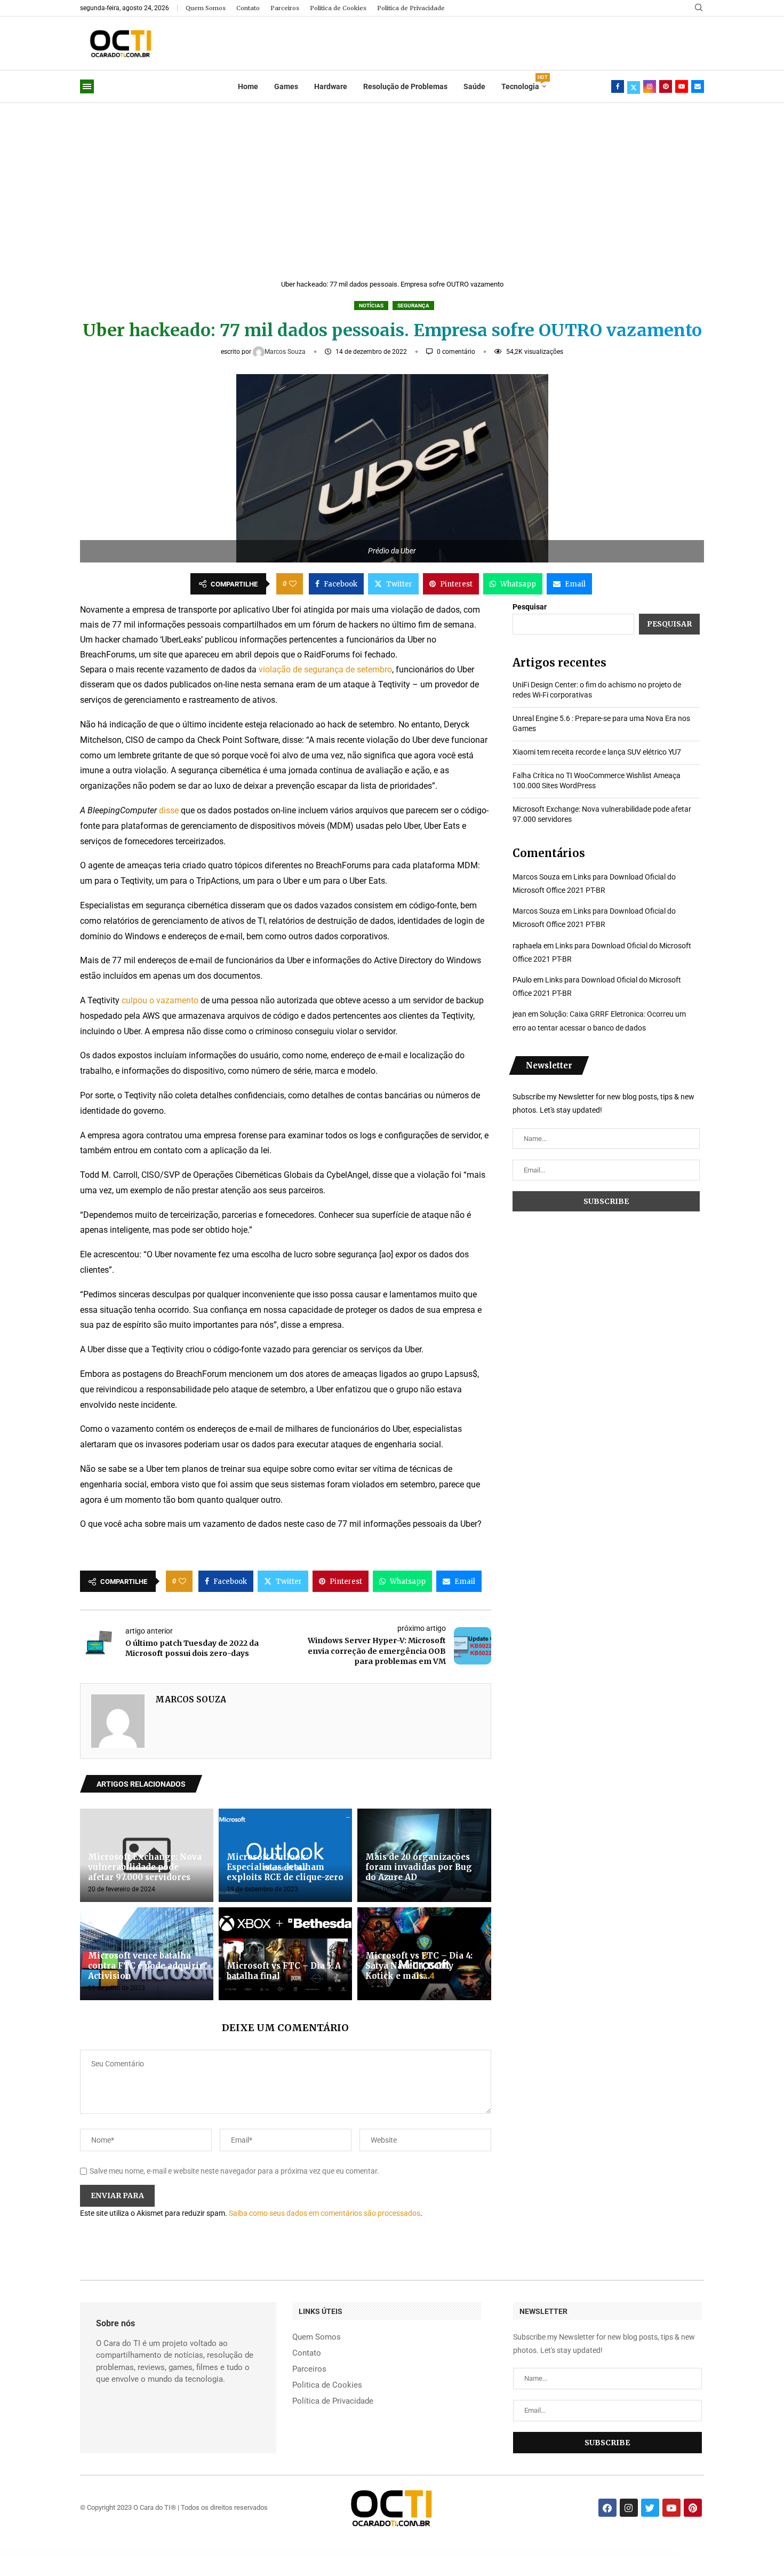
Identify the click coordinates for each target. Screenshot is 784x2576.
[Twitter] (634, 86)
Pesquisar (530, 607)
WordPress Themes (138, 2553)
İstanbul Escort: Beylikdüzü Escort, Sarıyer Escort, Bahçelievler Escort (194, 2553)
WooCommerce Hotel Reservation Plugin (389, 2553)
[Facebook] (618, 86)
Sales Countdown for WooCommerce (410, 2553)
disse (169, 810)
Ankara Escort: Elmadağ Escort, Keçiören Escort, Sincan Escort (160, 2553)
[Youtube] (682, 86)
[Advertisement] (392, 183)
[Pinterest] (666, 86)
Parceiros (285, 8)
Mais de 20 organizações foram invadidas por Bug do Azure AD (419, 1867)
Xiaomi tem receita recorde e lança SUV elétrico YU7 (597, 752)
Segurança (413, 306)
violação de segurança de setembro (325, 669)
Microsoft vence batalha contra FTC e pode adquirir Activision (146, 1966)
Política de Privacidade (333, 2401)
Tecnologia (524, 83)
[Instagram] (650, 86)
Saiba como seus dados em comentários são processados (325, 2213)
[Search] (699, 8)
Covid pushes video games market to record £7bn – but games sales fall (334, 2553)
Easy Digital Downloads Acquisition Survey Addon (366, 2553)
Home (248, 86)
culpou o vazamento (160, 1000)
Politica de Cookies (338, 8)
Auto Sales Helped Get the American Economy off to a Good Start (259, 2553)
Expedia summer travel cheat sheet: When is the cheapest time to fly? (296, 2553)
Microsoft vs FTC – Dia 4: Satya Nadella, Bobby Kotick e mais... (419, 1966)
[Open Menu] (87, 86)
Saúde (474, 86)
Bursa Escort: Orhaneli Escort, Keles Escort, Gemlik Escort (227, 2553)
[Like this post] (293, 584)
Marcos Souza (286, 352)
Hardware (331, 86)
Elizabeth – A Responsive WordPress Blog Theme (579, 2553)
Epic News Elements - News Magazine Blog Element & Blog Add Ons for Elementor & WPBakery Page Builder (474, 2553)
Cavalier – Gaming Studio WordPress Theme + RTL (433, 2553)
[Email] (698, 86)
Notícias (371, 306)
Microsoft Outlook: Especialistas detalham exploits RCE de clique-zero (285, 1867)
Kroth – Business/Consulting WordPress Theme (554, 2553)
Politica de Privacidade (411, 8)
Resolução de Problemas (405, 86)
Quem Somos (206, 8)
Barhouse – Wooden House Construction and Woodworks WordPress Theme (522, 2553)
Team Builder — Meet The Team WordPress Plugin (639, 2553)
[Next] (485, 1784)
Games (286, 86)
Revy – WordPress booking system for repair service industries (609, 2553)
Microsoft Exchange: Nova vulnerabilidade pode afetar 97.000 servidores (145, 1867)
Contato (248, 8)
